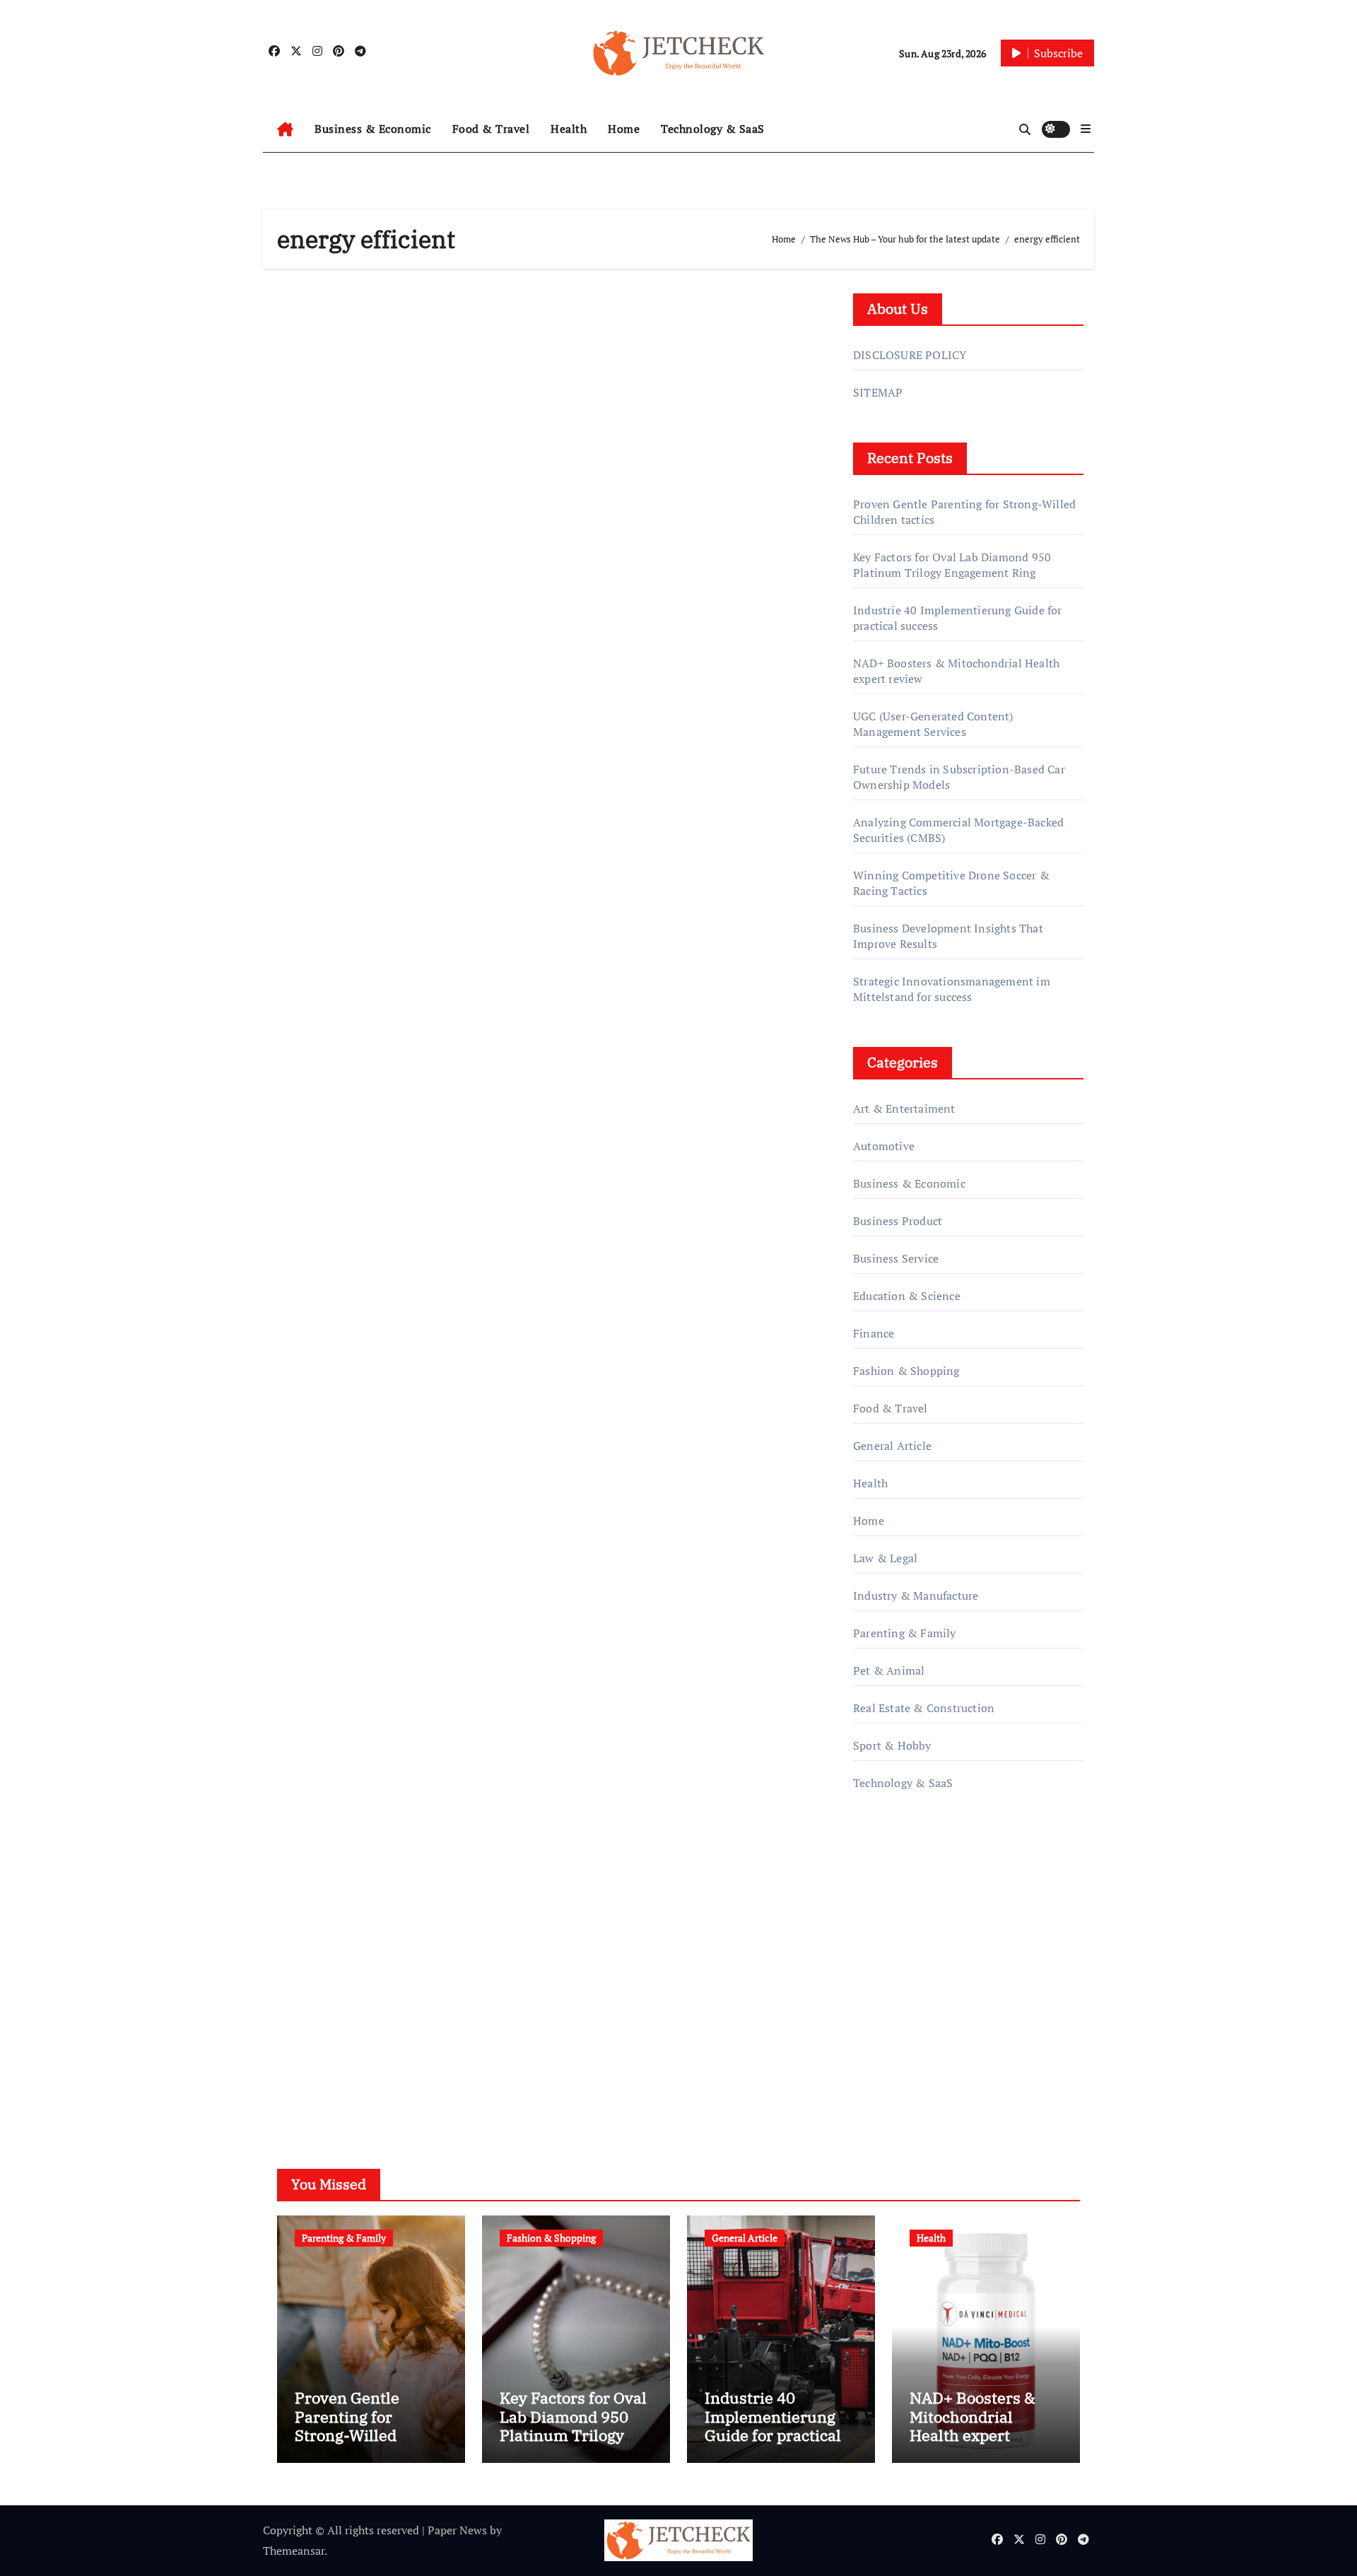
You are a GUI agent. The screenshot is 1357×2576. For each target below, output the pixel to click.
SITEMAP (878, 392)
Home (624, 129)
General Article (892, 1446)
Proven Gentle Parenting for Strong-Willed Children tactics (353, 2425)
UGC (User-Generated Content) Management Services (933, 724)
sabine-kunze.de (895, 1959)
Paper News (457, 2530)
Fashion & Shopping (906, 1371)
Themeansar (294, 2551)
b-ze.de (872, 2020)
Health (569, 129)
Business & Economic (373, 129)
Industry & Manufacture (916, 1596)
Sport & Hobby (892, 1745)
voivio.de (876, 2080)
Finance (874, 1333)
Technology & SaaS (713, 129)
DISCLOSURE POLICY (910, 355)
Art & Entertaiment (904, 1108)
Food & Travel (491, 129)
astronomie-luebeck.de (911, 2039)
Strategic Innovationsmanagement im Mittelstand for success (952, 989)
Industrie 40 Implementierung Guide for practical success (773, 2425)
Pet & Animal (889, 1670)
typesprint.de (887, 1999)
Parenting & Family (905, 1633)
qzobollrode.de (891, 1878)
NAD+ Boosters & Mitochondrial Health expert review (973, 2425)
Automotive (884, 1146)
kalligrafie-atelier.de (904, 1979)
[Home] (285, 129)
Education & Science (907, 1296)
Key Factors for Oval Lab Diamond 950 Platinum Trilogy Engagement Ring (952, 565)
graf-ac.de (877, 2060)
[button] (1086, 129)
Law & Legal (885, 1558)
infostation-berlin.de (906, 1939)
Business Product (898, 1221)
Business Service (896, 1258)
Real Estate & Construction (924, 1708)
